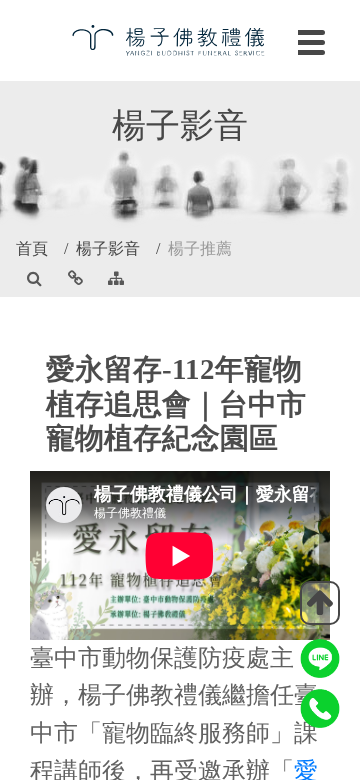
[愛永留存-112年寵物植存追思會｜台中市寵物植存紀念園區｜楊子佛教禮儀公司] (180, 38)
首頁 (32, 248)
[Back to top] (320, 603)
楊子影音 (108, 248)
